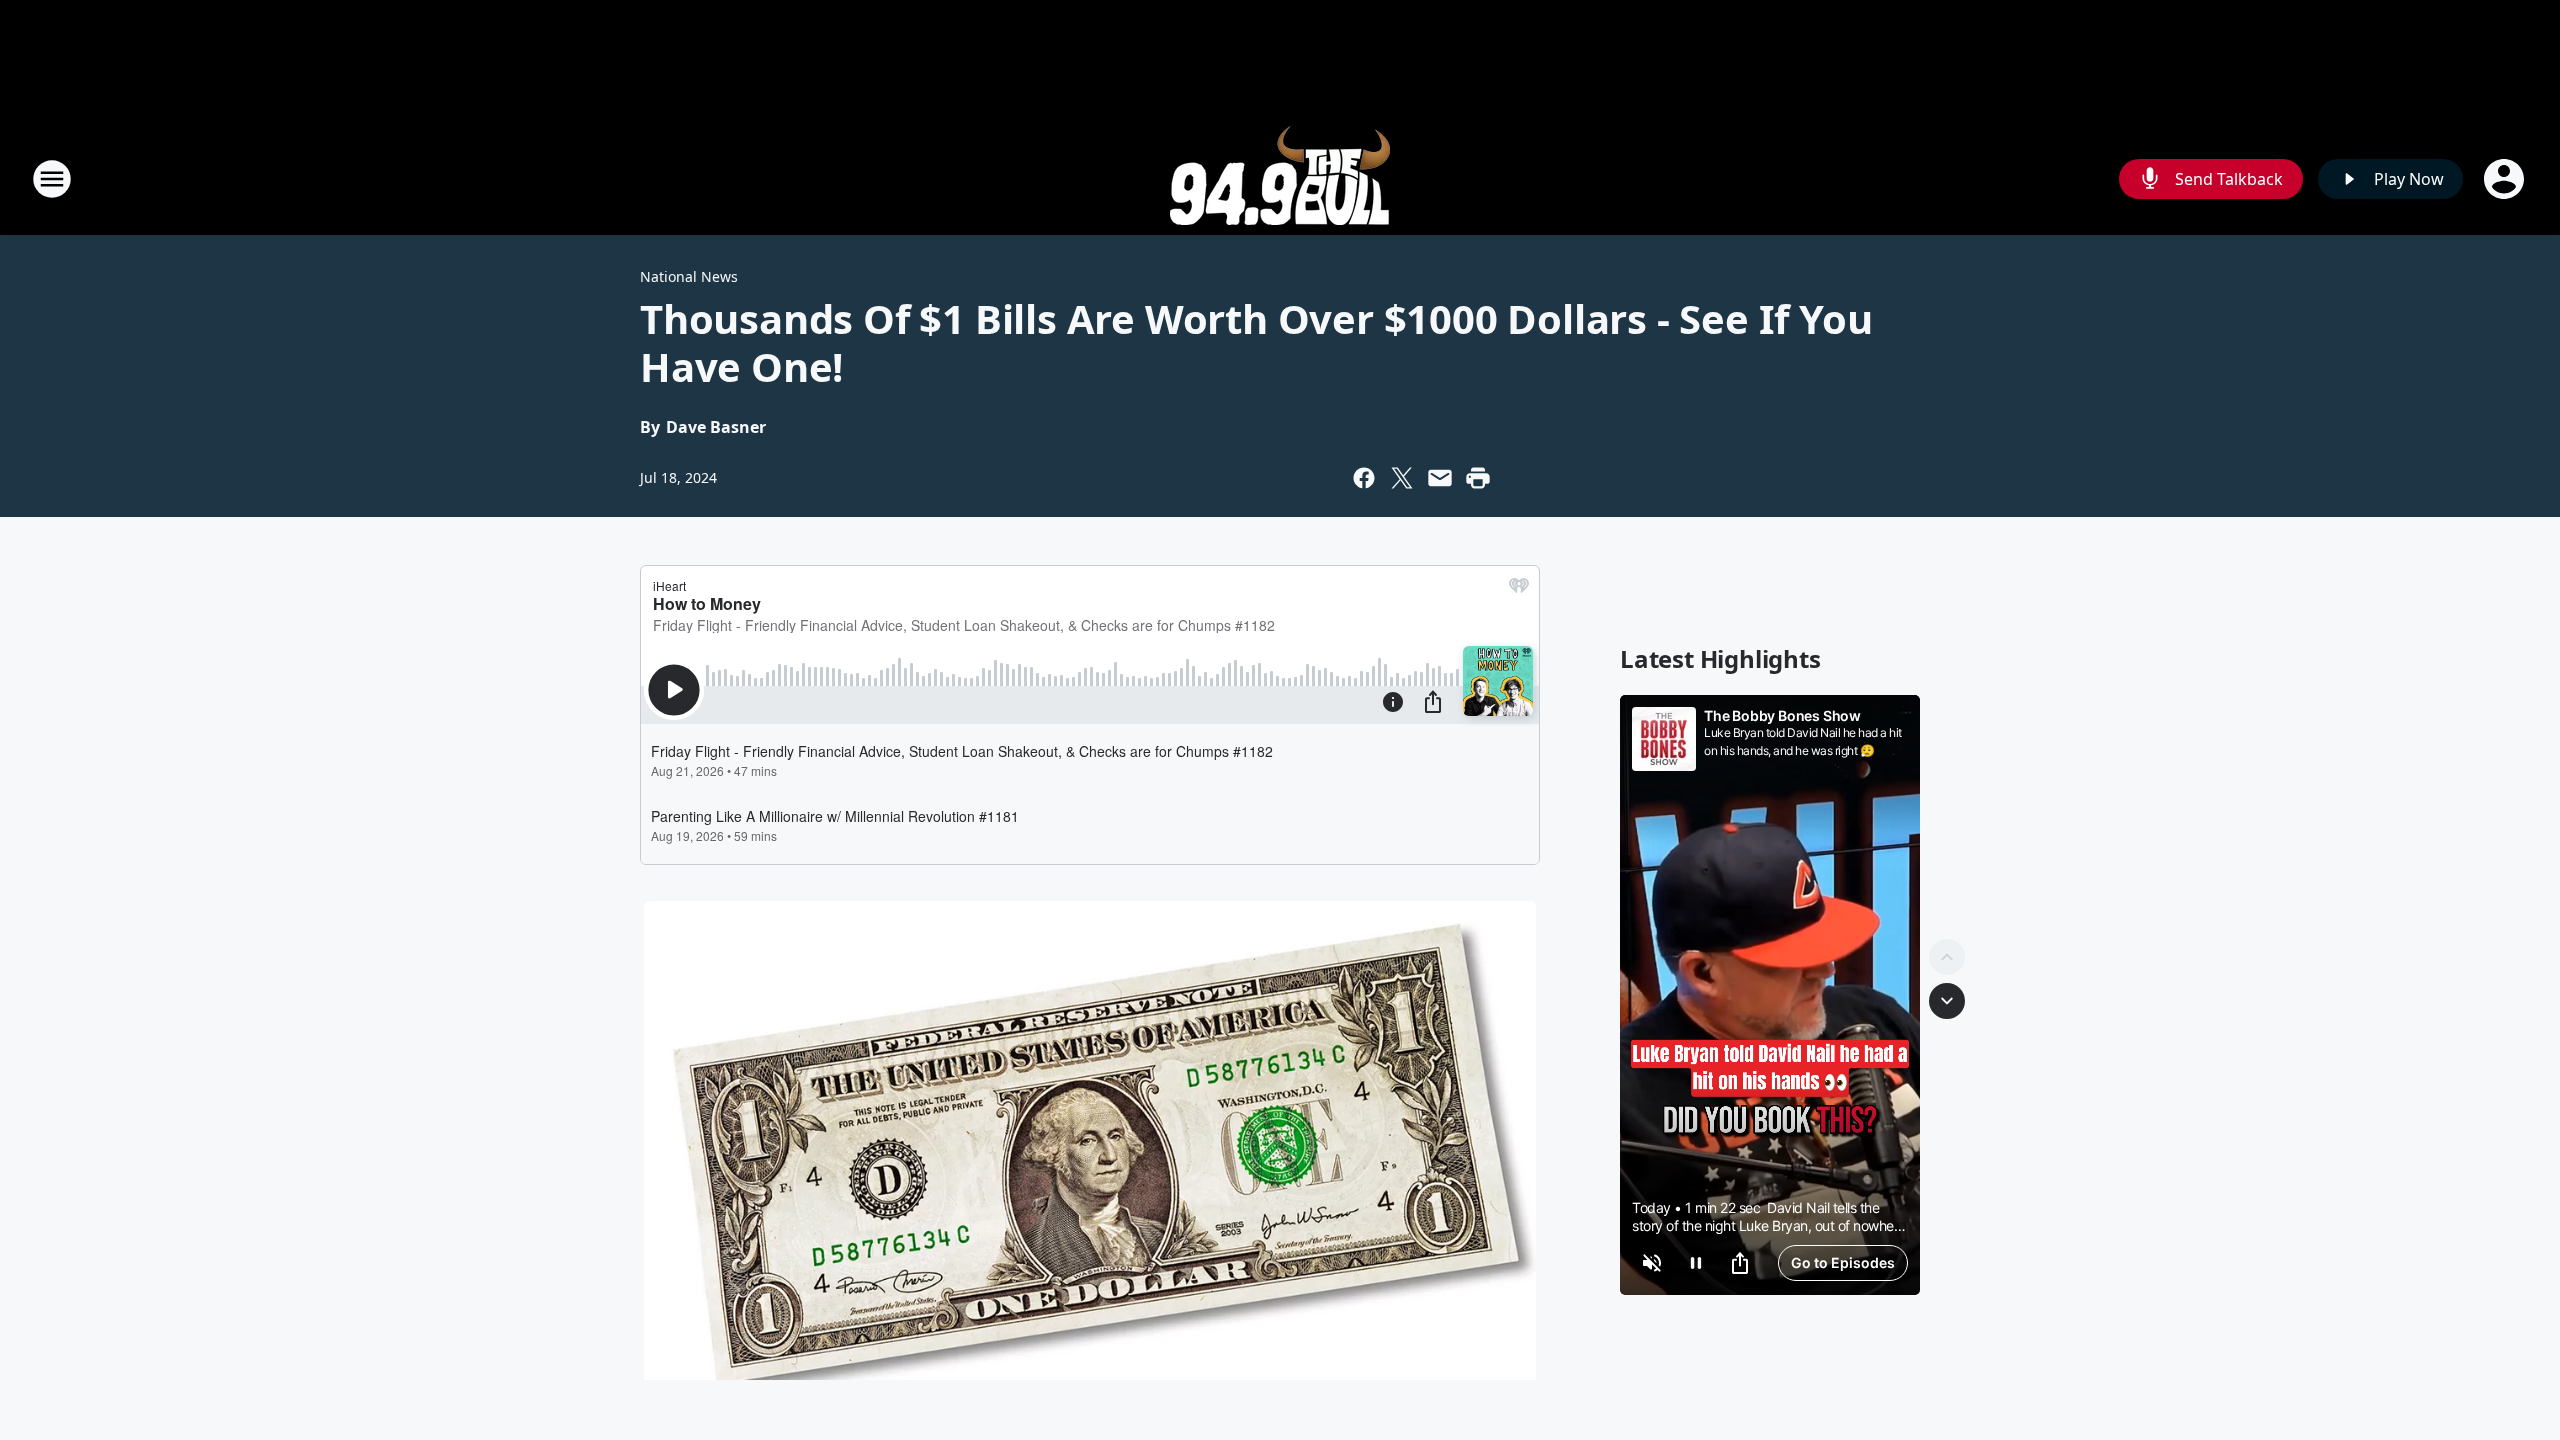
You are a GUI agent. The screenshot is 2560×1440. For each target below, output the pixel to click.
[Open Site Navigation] (52, 179)
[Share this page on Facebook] (1364, 478)
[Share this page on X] (1402, 478)
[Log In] (2506, 179)
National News (689, 276)
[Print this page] (1478, 478)
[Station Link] (1280, 178)
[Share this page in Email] (1440, 478)
